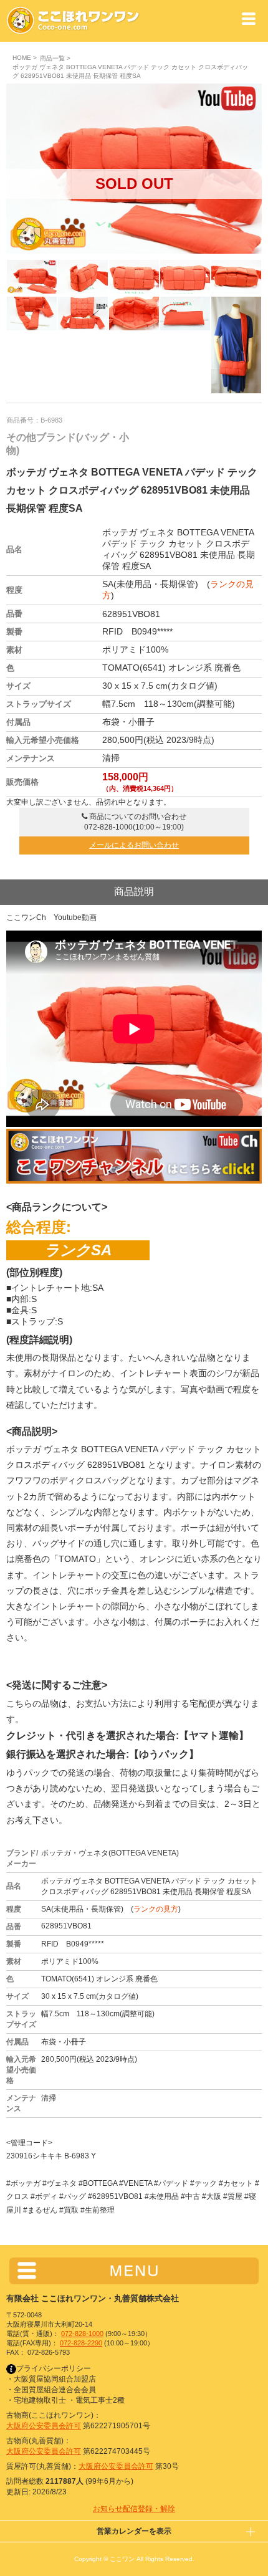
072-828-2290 (81, 2343)
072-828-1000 (82, 2334)
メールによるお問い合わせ (134, 845)
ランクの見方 (156, 1909)
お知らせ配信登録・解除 (134, 2509)
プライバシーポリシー (54, 2368)
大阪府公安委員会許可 (44, 2426)
